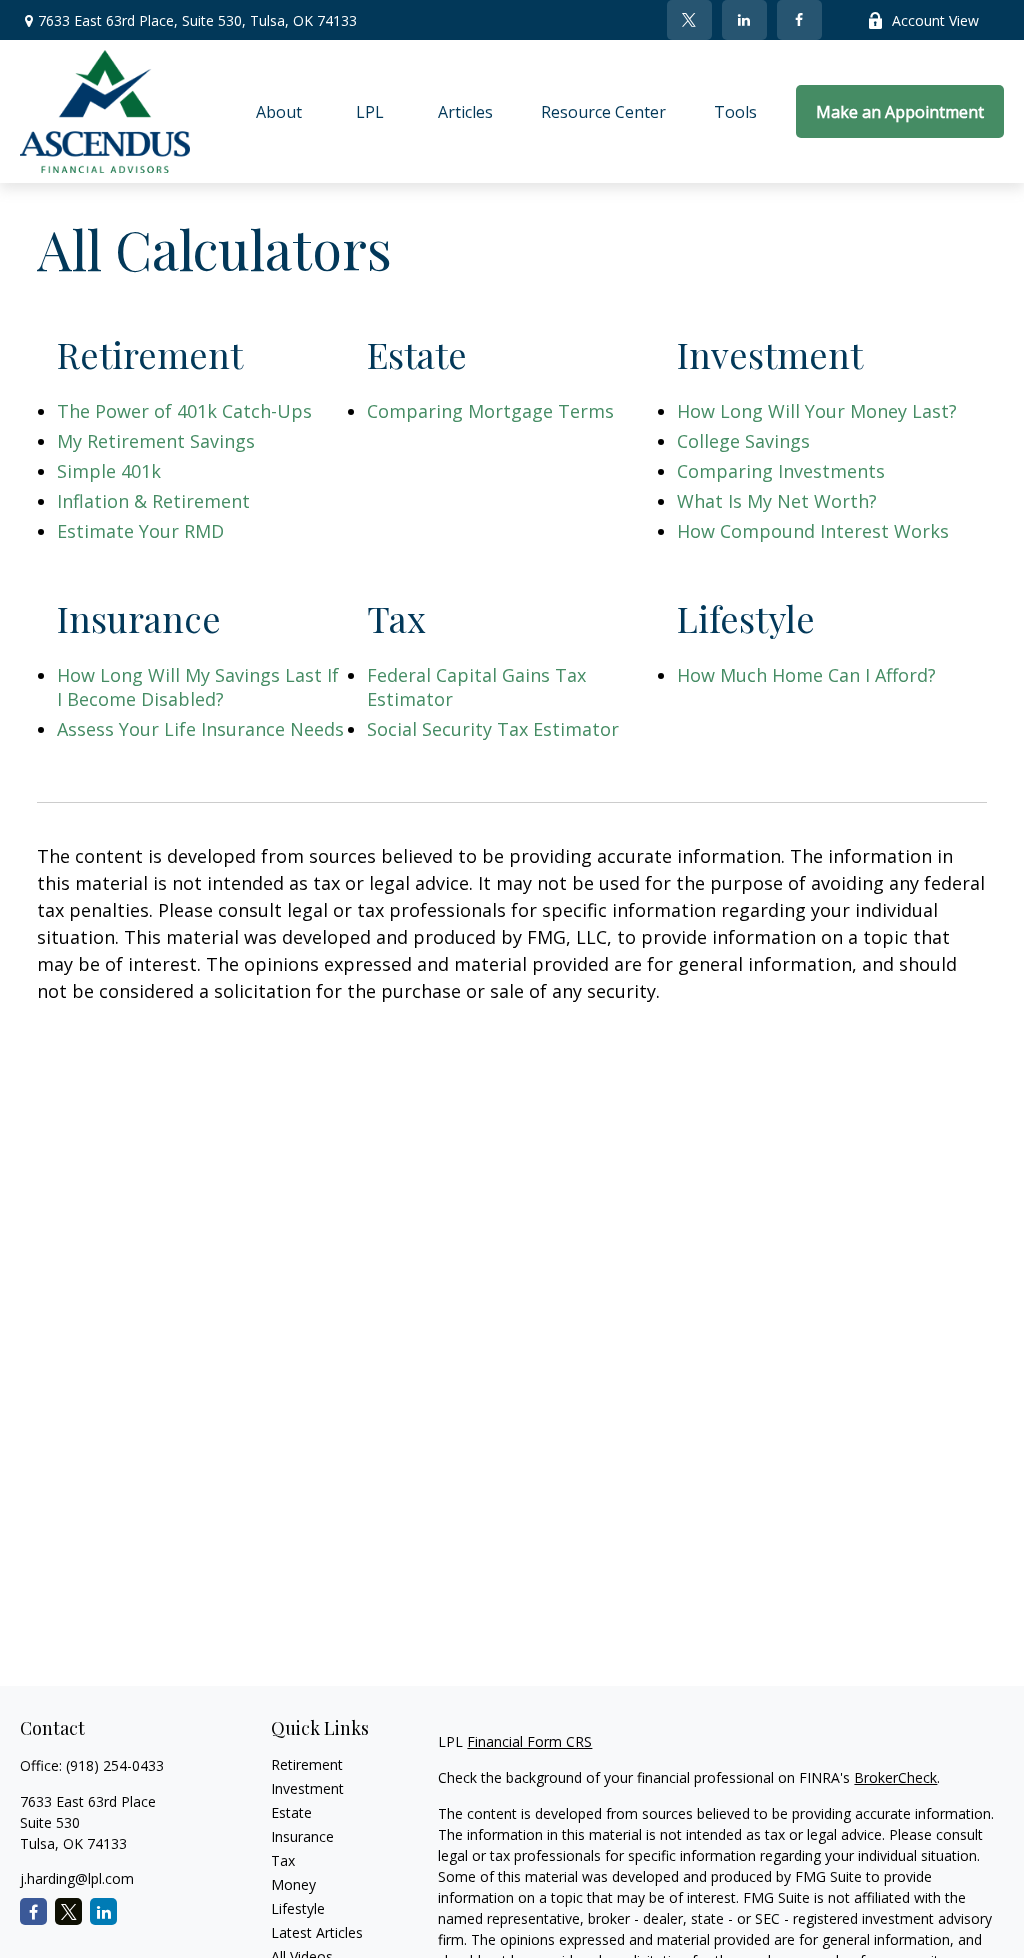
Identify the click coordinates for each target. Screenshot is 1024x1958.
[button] (279, 112)
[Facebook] (799, 20)
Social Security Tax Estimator (493, 729)
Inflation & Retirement (153, 501)
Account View (935, 20)
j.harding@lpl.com (77, 1878)
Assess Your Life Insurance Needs (200, 729)
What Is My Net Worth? (777, 501)
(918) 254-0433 (115, 1765)
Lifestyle (298, 1908)
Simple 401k (109, 471)
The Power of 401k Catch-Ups (184, 411)
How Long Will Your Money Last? (817, 411)
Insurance (302, 1836)
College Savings (743, 441)
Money (293, 1884)
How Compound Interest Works (813, 531)
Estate (291, 1812)
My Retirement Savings (156, 441)
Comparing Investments (781, 471)
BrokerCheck (895, 1777)
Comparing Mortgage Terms (490, 411)
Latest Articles (317, 1932)
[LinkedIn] (744, 20)
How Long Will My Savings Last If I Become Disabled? (198, 687)
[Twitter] (689, 20)
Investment (307, 1788)
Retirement (307, 1764)
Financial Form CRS (529, 1741)
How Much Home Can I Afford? (806, 675)
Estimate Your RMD (140, 531)
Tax (283, 1860)
